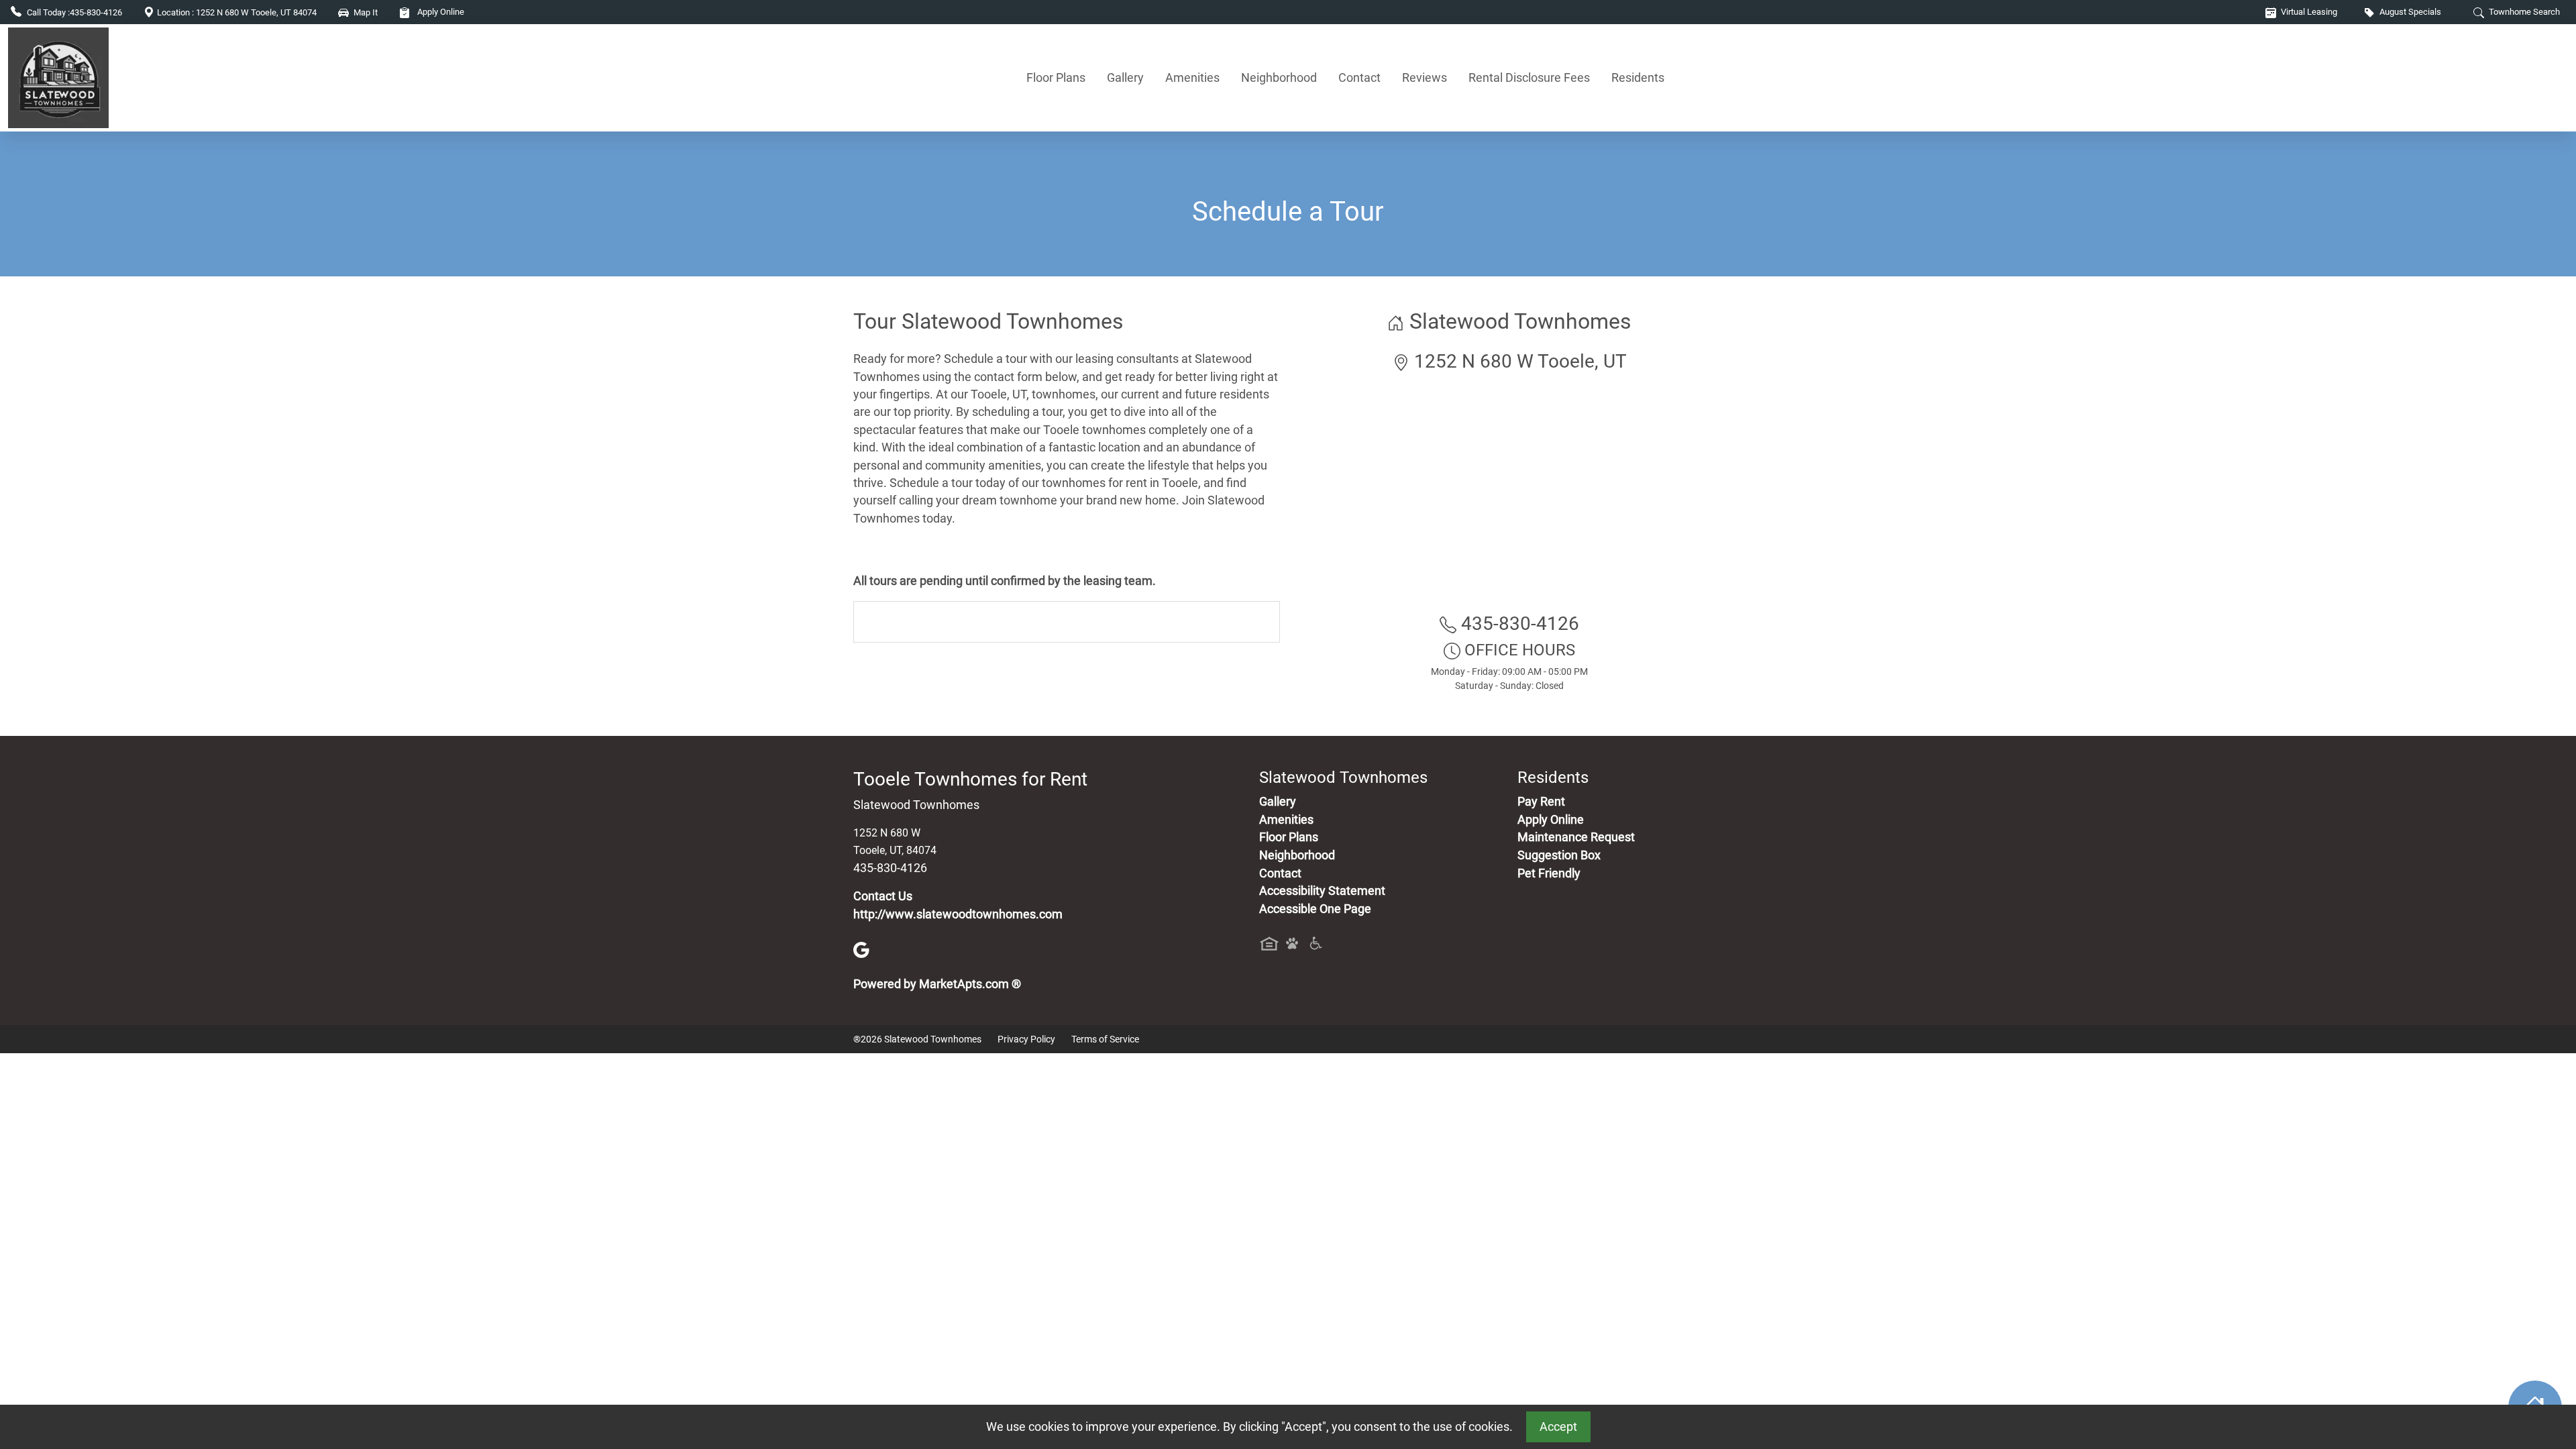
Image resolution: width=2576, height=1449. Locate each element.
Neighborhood (1279, 77)
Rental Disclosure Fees (1529, 77)
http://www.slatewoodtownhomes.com (958, 914)
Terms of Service (1105, 1039)
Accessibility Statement (1322, 891)
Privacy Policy (1026, 1039)
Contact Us (883, 896)
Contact (1359, 77)
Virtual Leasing (2308, 12)
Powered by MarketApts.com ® (937, 984)
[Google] (861, 949)
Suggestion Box (1559, 855)
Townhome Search (2523, 12)
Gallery (1125, 77)
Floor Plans (1056, 77)
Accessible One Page (1315, 909)
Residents (1638, 77)
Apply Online (440, 12)
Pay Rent (1541, 802)
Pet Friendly (1549, 873)
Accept (1558, 1427)
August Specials (2409, 12)
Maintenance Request (1576, 837)
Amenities (1192, 77)
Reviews (1425, 77)
